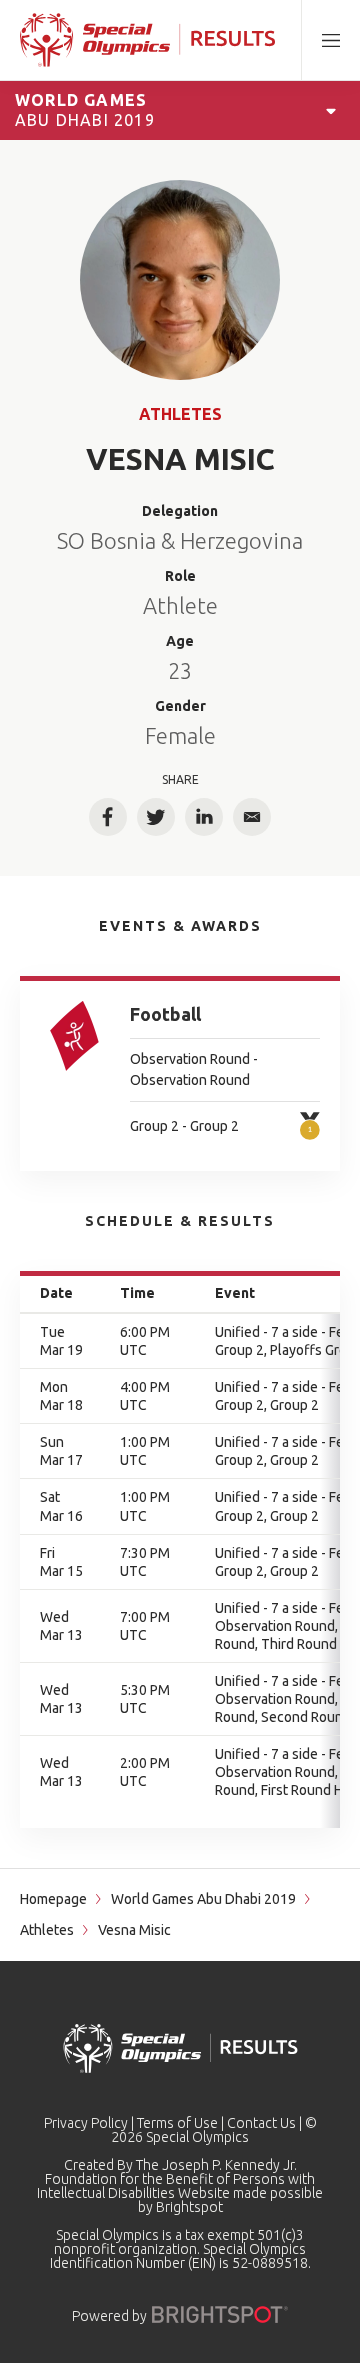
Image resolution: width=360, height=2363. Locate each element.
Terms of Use (177, 2123)
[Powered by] (220, 2314)
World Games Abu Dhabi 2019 (203, 1899)
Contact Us (261, 2123)
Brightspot (189, 2207)
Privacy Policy (86, 2123)
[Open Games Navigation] (331, 110)
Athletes (180, 414)
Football (165, 1014)
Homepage (53, 1899)
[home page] (147, 40)
